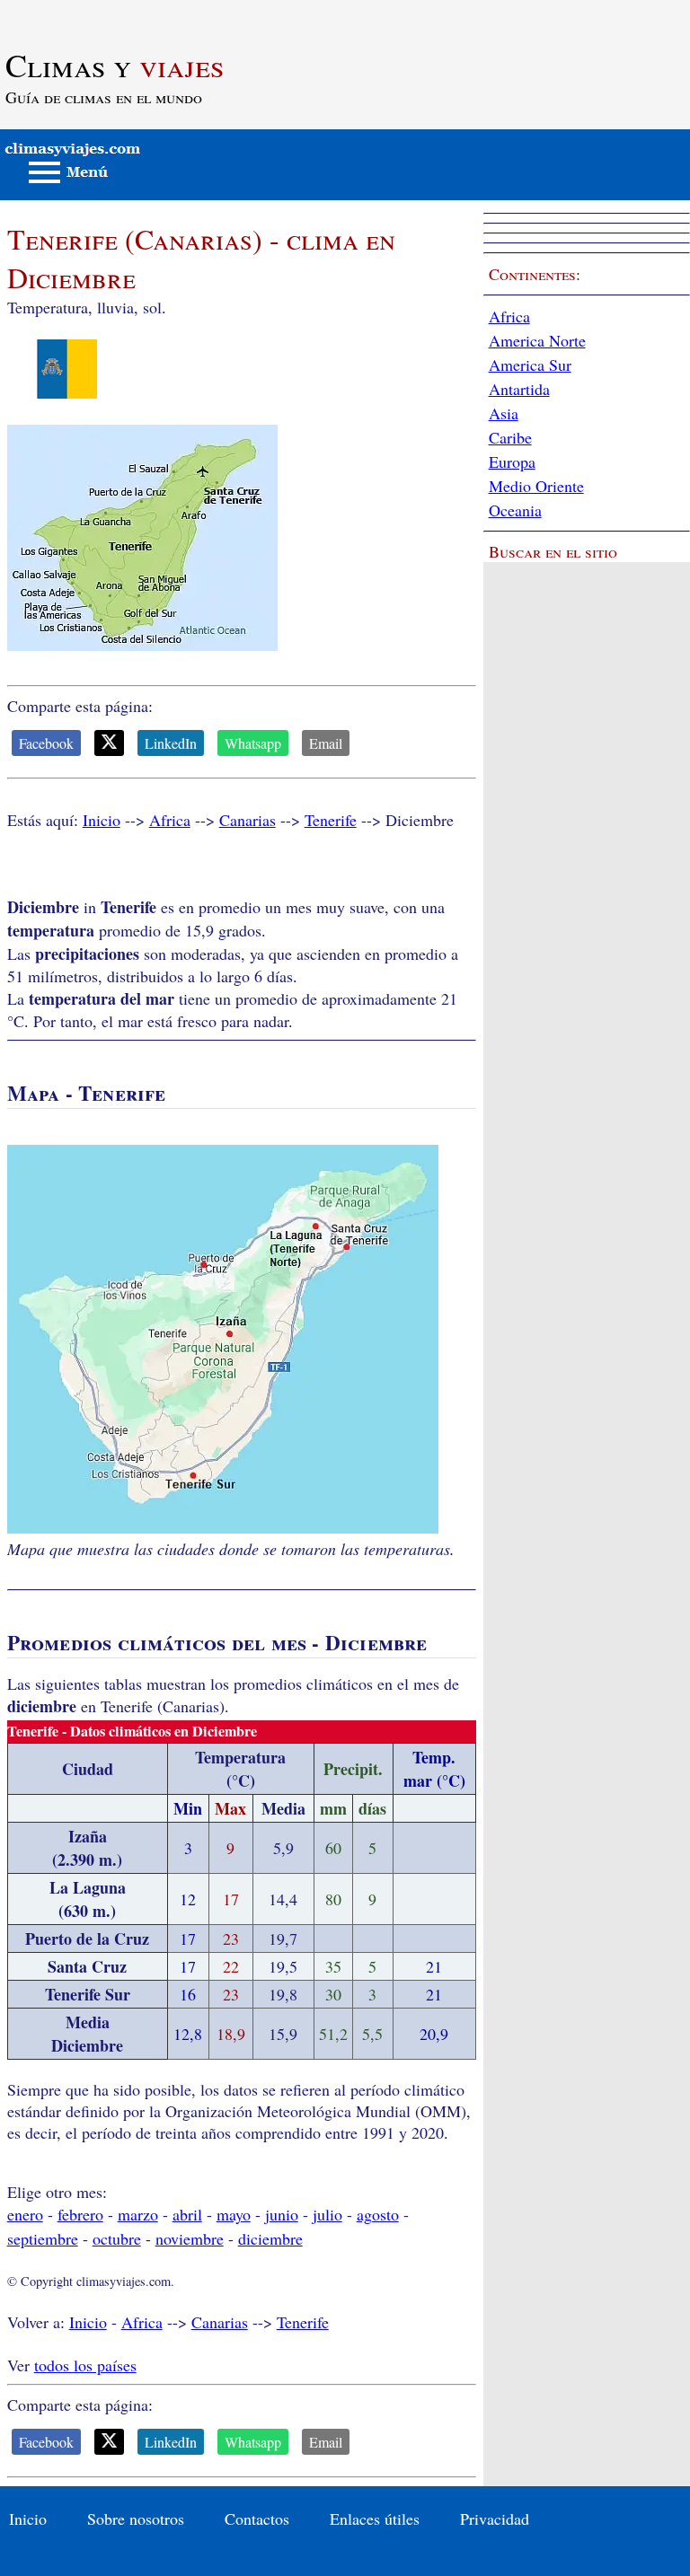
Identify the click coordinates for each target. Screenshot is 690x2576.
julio (327, 2214)
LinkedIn (171, 743)
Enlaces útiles (375, 2519)
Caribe (510, 437)
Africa (170, 820)
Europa (512, 462)
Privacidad (495, 2519)
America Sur (530, 365)
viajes (115, 65)
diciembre (270, 2238)
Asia (504, 413)
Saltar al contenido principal (92, 11)
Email (326, 743)
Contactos (257, 2519)
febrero (80, 2214)
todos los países (85, 2365)
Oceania (515, 510)
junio (282, 2214)
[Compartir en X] (109, 743)
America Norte (537, 340)
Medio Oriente (536, 486)
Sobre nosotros (136, 2519)
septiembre (43, 2238)
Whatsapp (253, 743)
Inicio (102, 820)
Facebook (46, 743)
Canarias (248, 820)
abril (187, 2214)
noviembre (190, 2238)
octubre (117, 2238)
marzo (138, 2214)
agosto (378, 2214)
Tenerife (331, 820)
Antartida (519, 389)
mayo (234, 2214)
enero (25, 2214)
